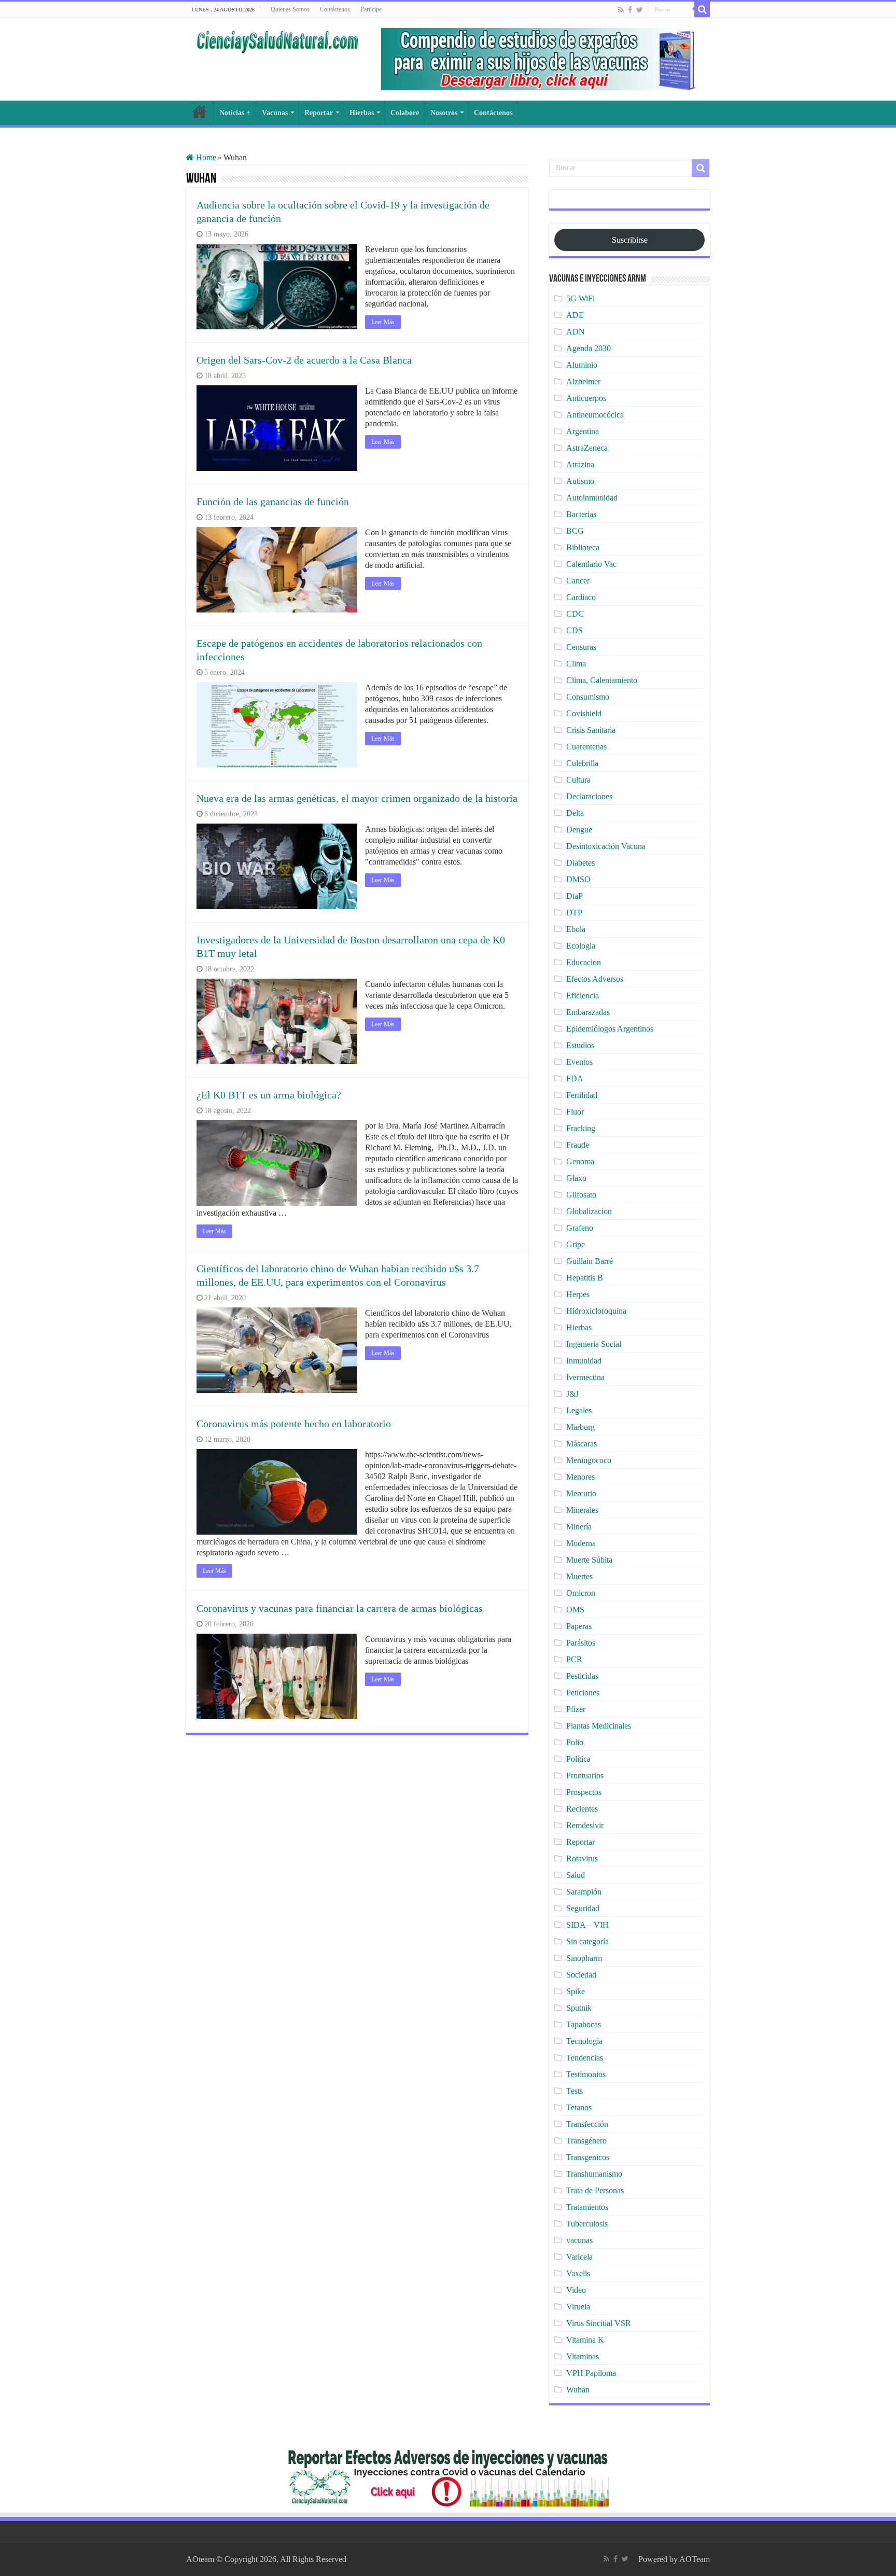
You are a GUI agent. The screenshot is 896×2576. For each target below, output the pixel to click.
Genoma (580, 1161)
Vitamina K (585, 2340)
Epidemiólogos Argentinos (610, 1029)
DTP (574, 913)
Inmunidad (584, 1361)
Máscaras (582, 1444)
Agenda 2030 (589, 348)
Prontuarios (585, 1776)
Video (576, 2290)
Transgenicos (588, 2157)
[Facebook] (630, 10)
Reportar (319, 113)
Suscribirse (630, 240)
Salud (576, 1875)
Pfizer (576, 1709)
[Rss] (621, 10)
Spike (576, 1991)
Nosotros (444, 113)
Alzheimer (583, 381)
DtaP (575, 896)
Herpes (578, 1294)
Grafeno (580, 1228)
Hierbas (362, 113)
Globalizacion (589, 1211)
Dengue (579, 830)
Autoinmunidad (592, 498)
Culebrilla (582, 763)
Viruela (578, 2307)
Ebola (576, 929)
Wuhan (578, 2390)
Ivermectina (585, 1377)
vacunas (579, 2240)
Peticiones (583, 1693)
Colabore (405, 113)
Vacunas (275, 113)
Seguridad (583, 1908)
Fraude (578, 1145)
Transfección (587, 2124)
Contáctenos (335, 9)
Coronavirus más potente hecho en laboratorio (294, 1424)
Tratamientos (587, 2207)
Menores (580, 1477)
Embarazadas (588, 1012)
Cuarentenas (586, 747)
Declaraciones (589, 796)
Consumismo (588, 697)
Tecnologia (584, 2041)
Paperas (579, 1626)
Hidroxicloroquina (596, 1311)
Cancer (578, 581)
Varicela (579, 2257)
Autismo (580, 481)
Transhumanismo (594, 2174)
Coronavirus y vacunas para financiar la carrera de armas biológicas (340, 1608)
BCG (575, 531)
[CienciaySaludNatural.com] (277, 40)
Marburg (580, 1427)
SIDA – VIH (587, 1925)
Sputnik (579, 2008)
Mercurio (581, 1493)
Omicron (581, 1593)
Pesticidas (582, 1676)
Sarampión (584, 1892)
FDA (575, 1078)
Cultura (578, 780)
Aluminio (582, 365)
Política (578, 1759)
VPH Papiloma (591, 2373)
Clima (576, 664)
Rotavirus (582, 1858)
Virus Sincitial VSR (599, 2323)
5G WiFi (580, 298)
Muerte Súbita (589, 1560)
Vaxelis (578, 2273)
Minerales (582, 1510)
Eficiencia (583, 995)
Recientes (582, 1809)
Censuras (581, 647)
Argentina (583, 431)
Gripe (576, 1244)
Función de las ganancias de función (273, 502)
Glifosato (581, 1195)
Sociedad (581, 1975)
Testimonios (586, 2074)
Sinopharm (584, 1958)
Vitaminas (583, 2356)
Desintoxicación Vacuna (606, 846)
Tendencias (585, 2058)
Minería (579, 1527)
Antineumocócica (595, 415)
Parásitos (581, 1643)
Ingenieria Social (594, 1344)
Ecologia (581, 946)
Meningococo (589, 1460)
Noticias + (235, 113)
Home (205, 157)
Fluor (575, 1112)
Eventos (579, 1062)
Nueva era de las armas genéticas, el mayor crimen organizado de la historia (357, 798)
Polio (575, 1742)
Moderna (581, 1543)
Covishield (584, 713)
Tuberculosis (587, 2224)
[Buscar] (702, 9)
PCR (574, 1659)
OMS (575, 1610)
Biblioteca (583, 547)
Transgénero (586, 2141)
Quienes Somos (290, 9)
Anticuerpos (586, 398)
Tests (575, 2091)
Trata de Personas (595, 2190)
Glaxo (576, 1178)
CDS (575, 630)
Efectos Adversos (595, 979)
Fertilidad (582, 1095)
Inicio (200, 112)
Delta (575, 813)
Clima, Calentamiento (602, 680)
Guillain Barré (590, 1261)
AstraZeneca (587, 448)
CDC (575, 614)
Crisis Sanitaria (591, 730)
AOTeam (695, 2559)
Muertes (579, 1576)
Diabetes (580, 863)
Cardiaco (581, 597)
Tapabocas (584, 2024)
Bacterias (581, 514)
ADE (575, 315)
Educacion (584, 962)
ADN (576, 332)
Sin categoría (587, 1941)
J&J (572, 1394)
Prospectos (584, 1792)
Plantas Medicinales (599, 1726)
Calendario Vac (591, 564)
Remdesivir (585, 1825)
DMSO (578, 879)
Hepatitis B (585, 1278)
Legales (579, 1410)
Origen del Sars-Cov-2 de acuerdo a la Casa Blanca (304, 360)
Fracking (581, 1128)
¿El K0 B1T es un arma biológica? (269, 1095)
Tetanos (579, 2107)
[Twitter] (640, 10)
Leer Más (383, 322)
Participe (371, 9)
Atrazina (580, 464)
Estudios (580, 1045)
